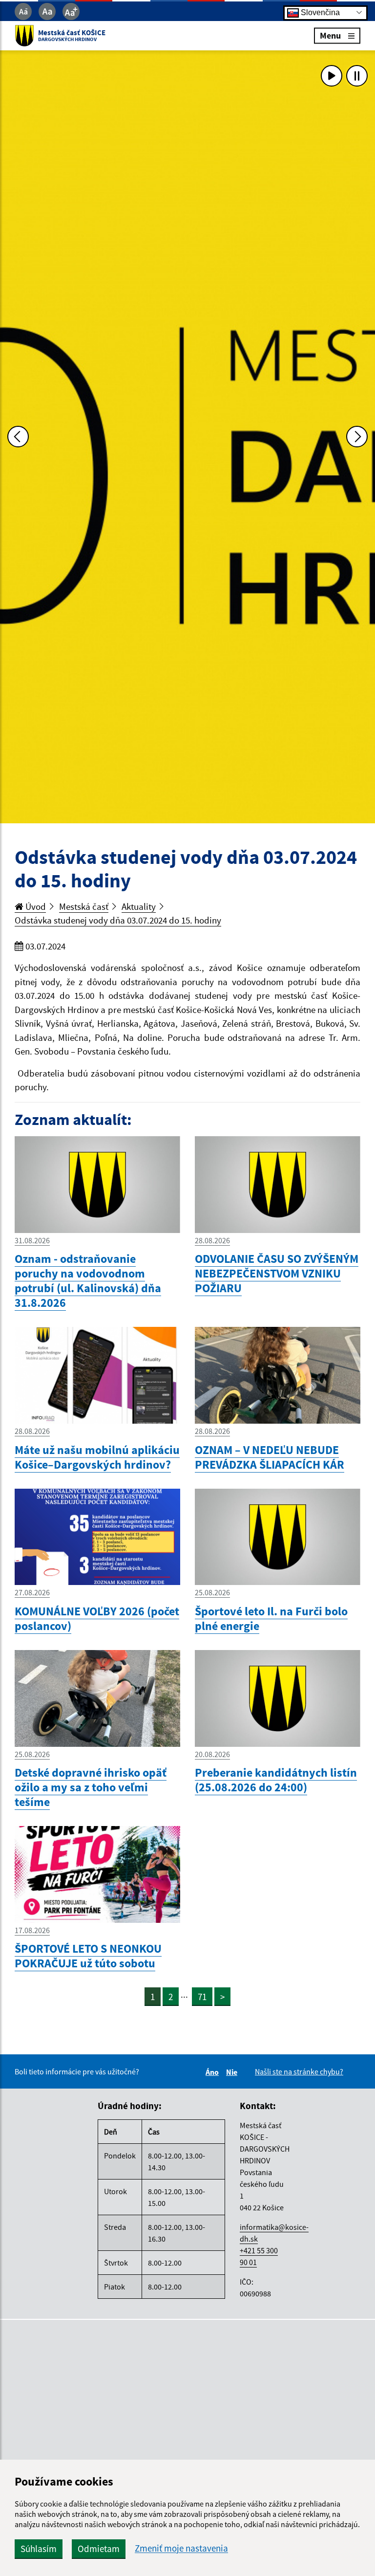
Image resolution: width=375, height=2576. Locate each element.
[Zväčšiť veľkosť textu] (71, 11)
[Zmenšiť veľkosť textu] (23, 11)
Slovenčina (319, 12)
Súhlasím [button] (39, 2549)
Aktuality (139, 906)
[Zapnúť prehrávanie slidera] (332, 76)
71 (202, 1997)
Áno (214, 2072)
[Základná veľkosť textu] (47, 11)
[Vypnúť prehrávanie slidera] (357, 76)
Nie (233, 2072)
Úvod (35, 906)
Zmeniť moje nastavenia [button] (181, 2548)
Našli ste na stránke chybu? (299, 2071)
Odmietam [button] (99, 2549)
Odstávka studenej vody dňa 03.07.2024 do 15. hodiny (118, 920)
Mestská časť (84, 906)
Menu (330, 35)
